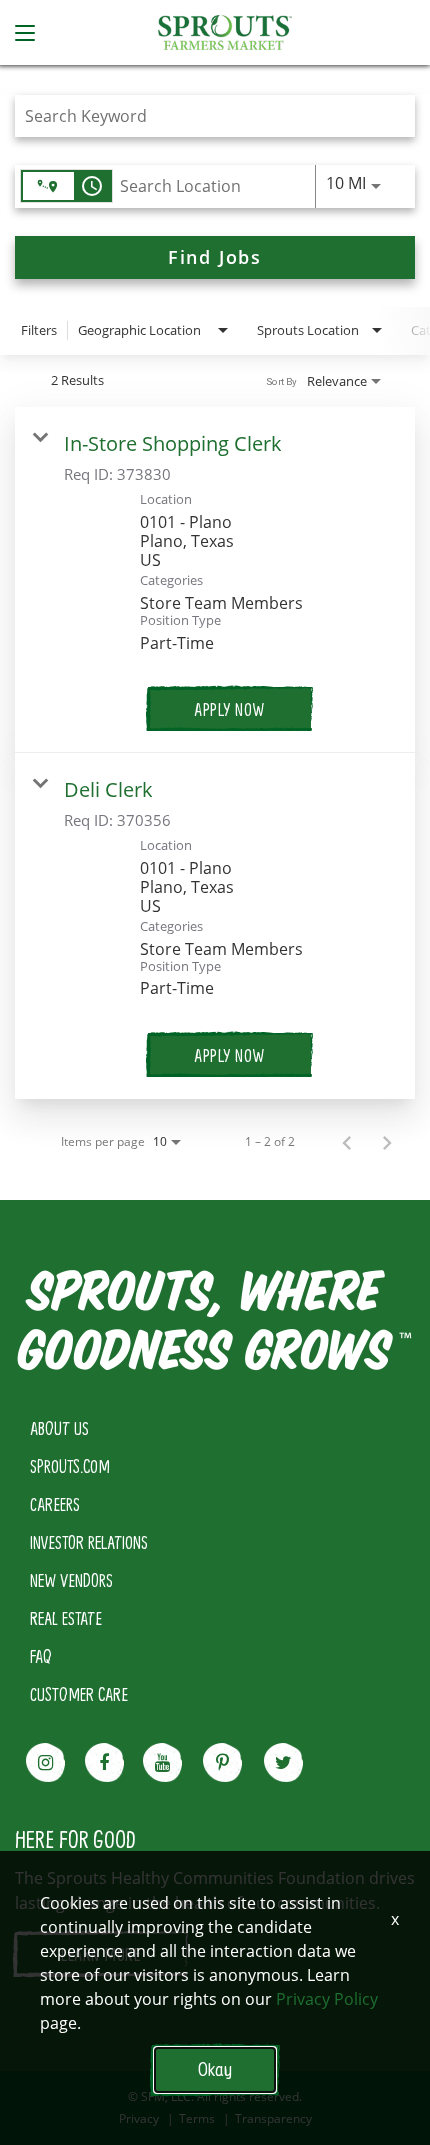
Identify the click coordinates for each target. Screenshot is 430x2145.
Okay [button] (215, 2069)
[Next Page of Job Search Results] (387, 1142)
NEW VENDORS (71, 1580)
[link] (215, 580)
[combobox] (205, 115)
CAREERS (55, 1504)
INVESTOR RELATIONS (89, 1542)
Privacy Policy (327, 1999)
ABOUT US (59, 1428)
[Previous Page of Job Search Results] (347, 1142)
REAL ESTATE (66, 1618)
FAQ (41, 1656)
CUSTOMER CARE (79, 1694)
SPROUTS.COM (70, 1466)
